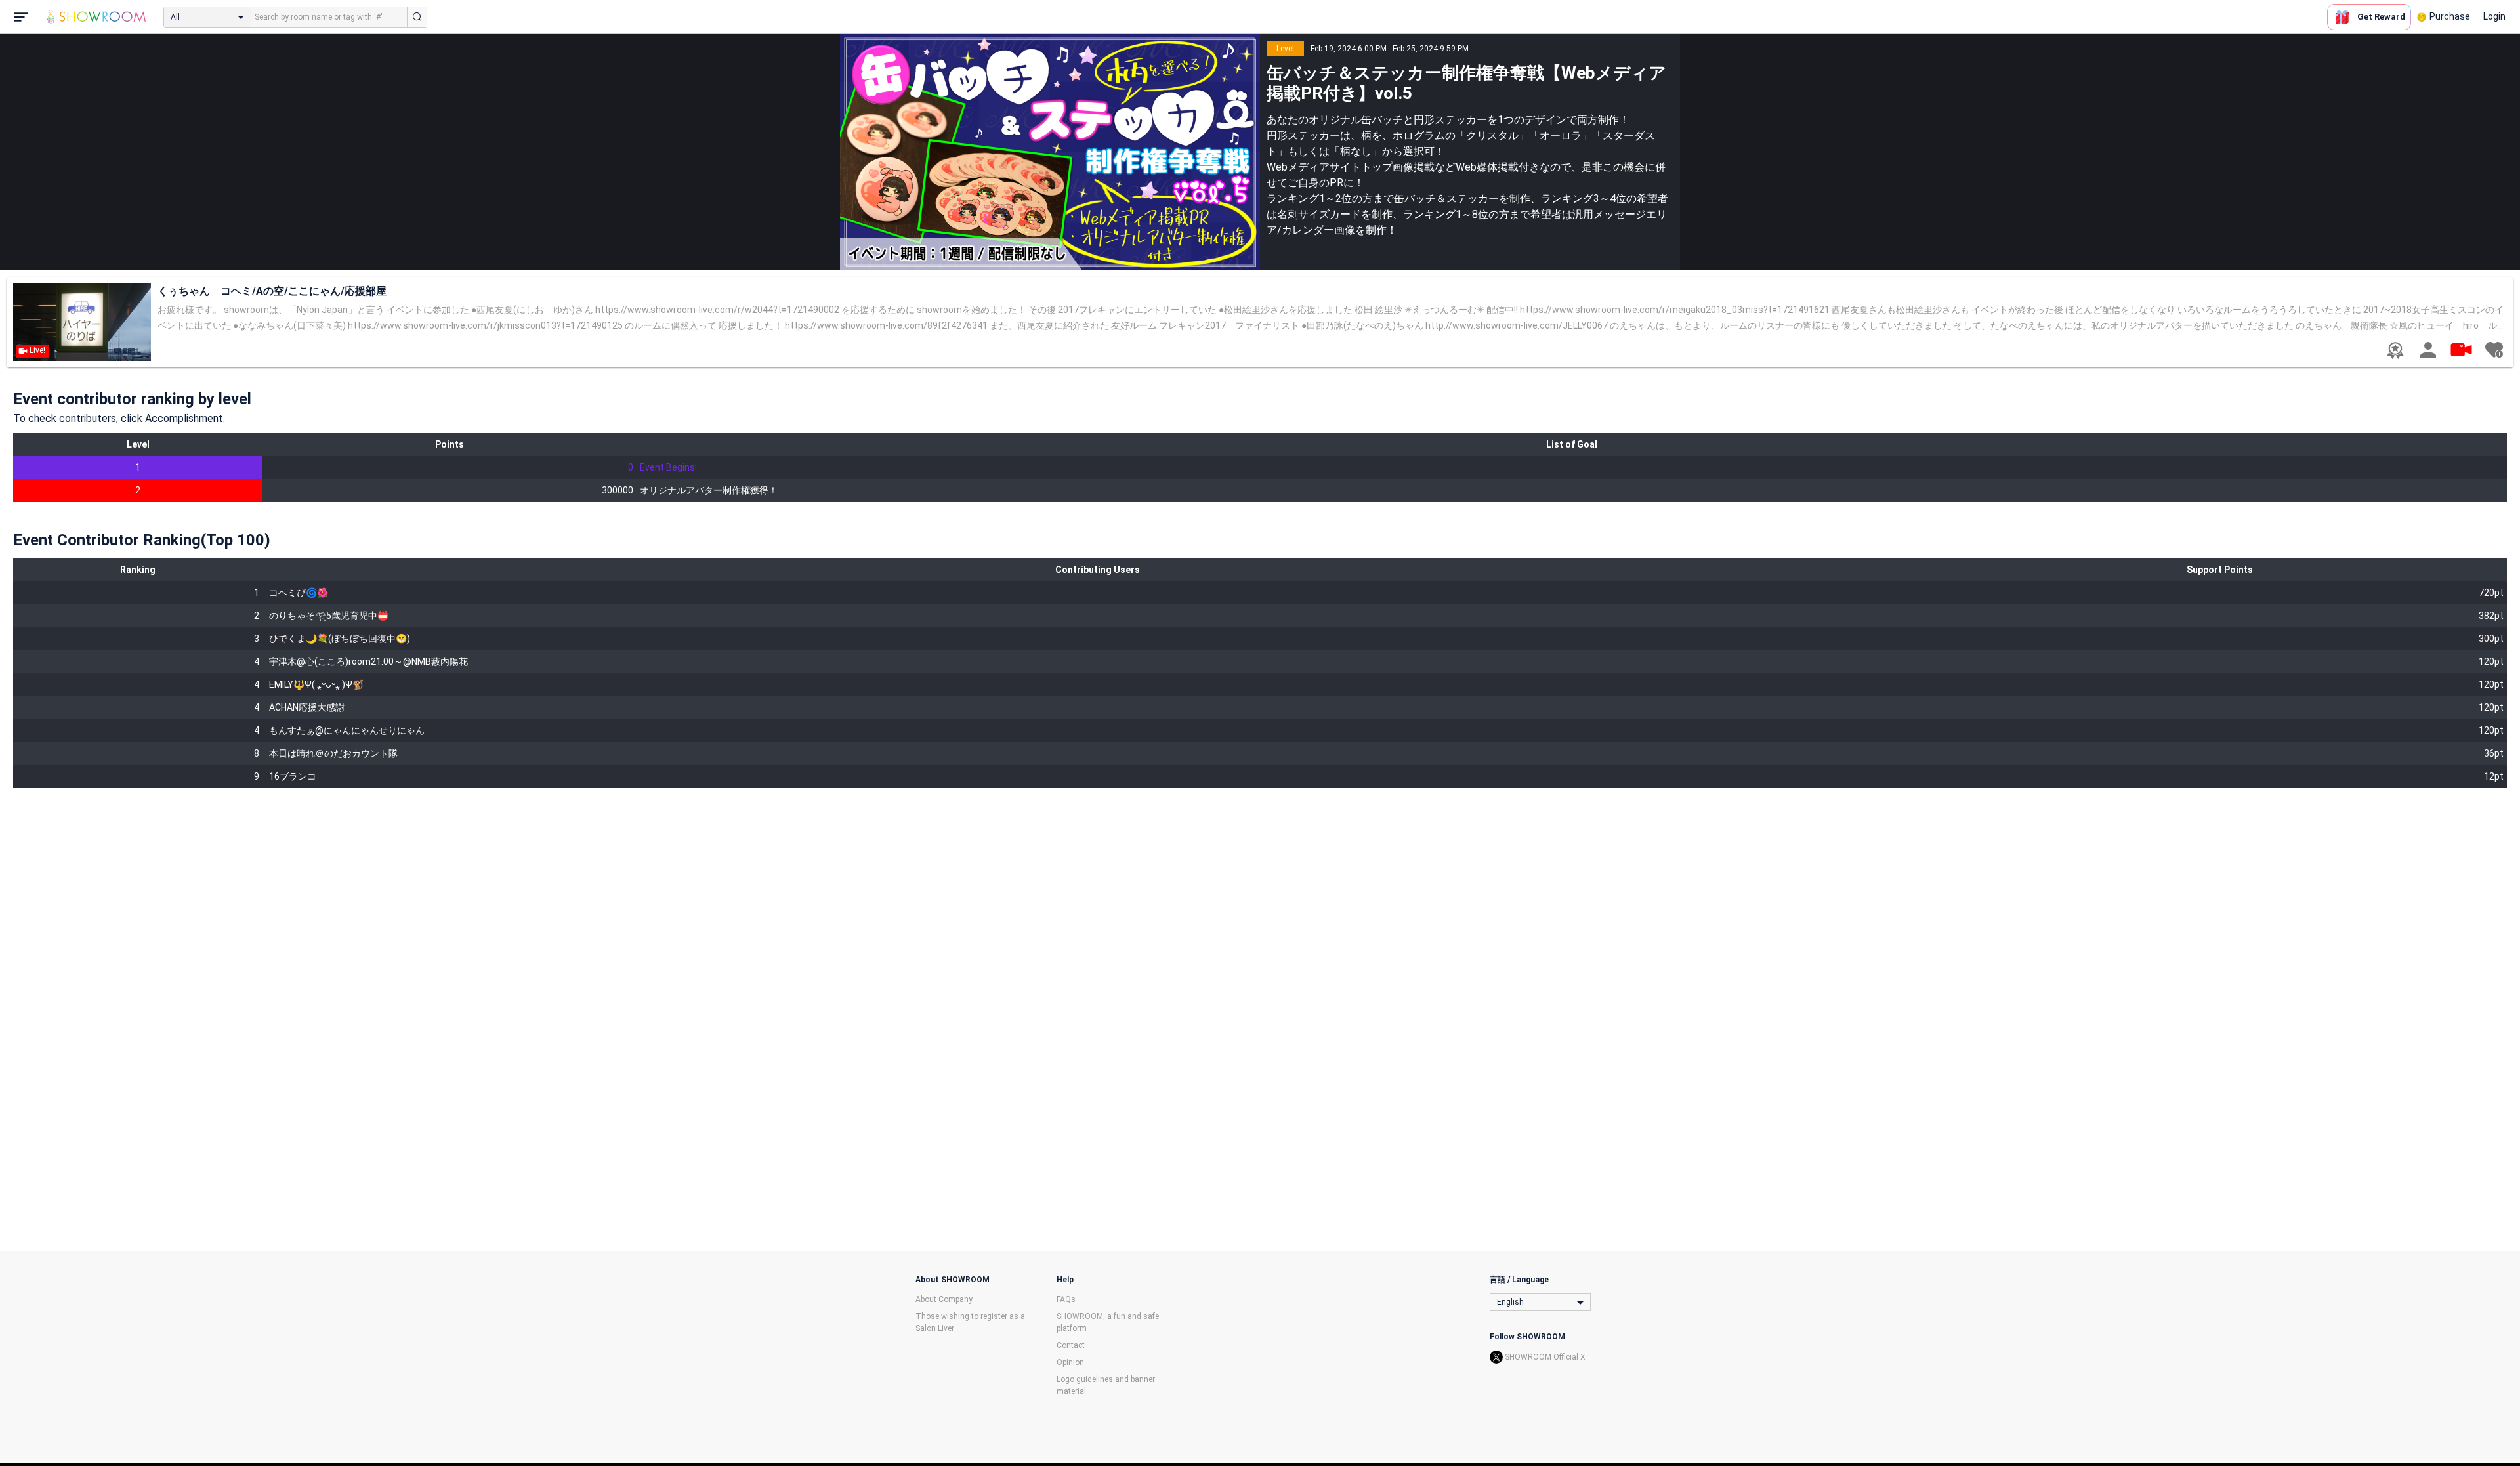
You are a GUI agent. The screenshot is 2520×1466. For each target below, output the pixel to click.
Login (2494, 16)
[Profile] (2428, 350)
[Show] (2461, 349)
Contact (1071, 1345)
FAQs (1066, 1299)
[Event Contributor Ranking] (2395, 350)
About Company (944, 1299)
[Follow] (2494, 350)
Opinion (1070, 1362)
